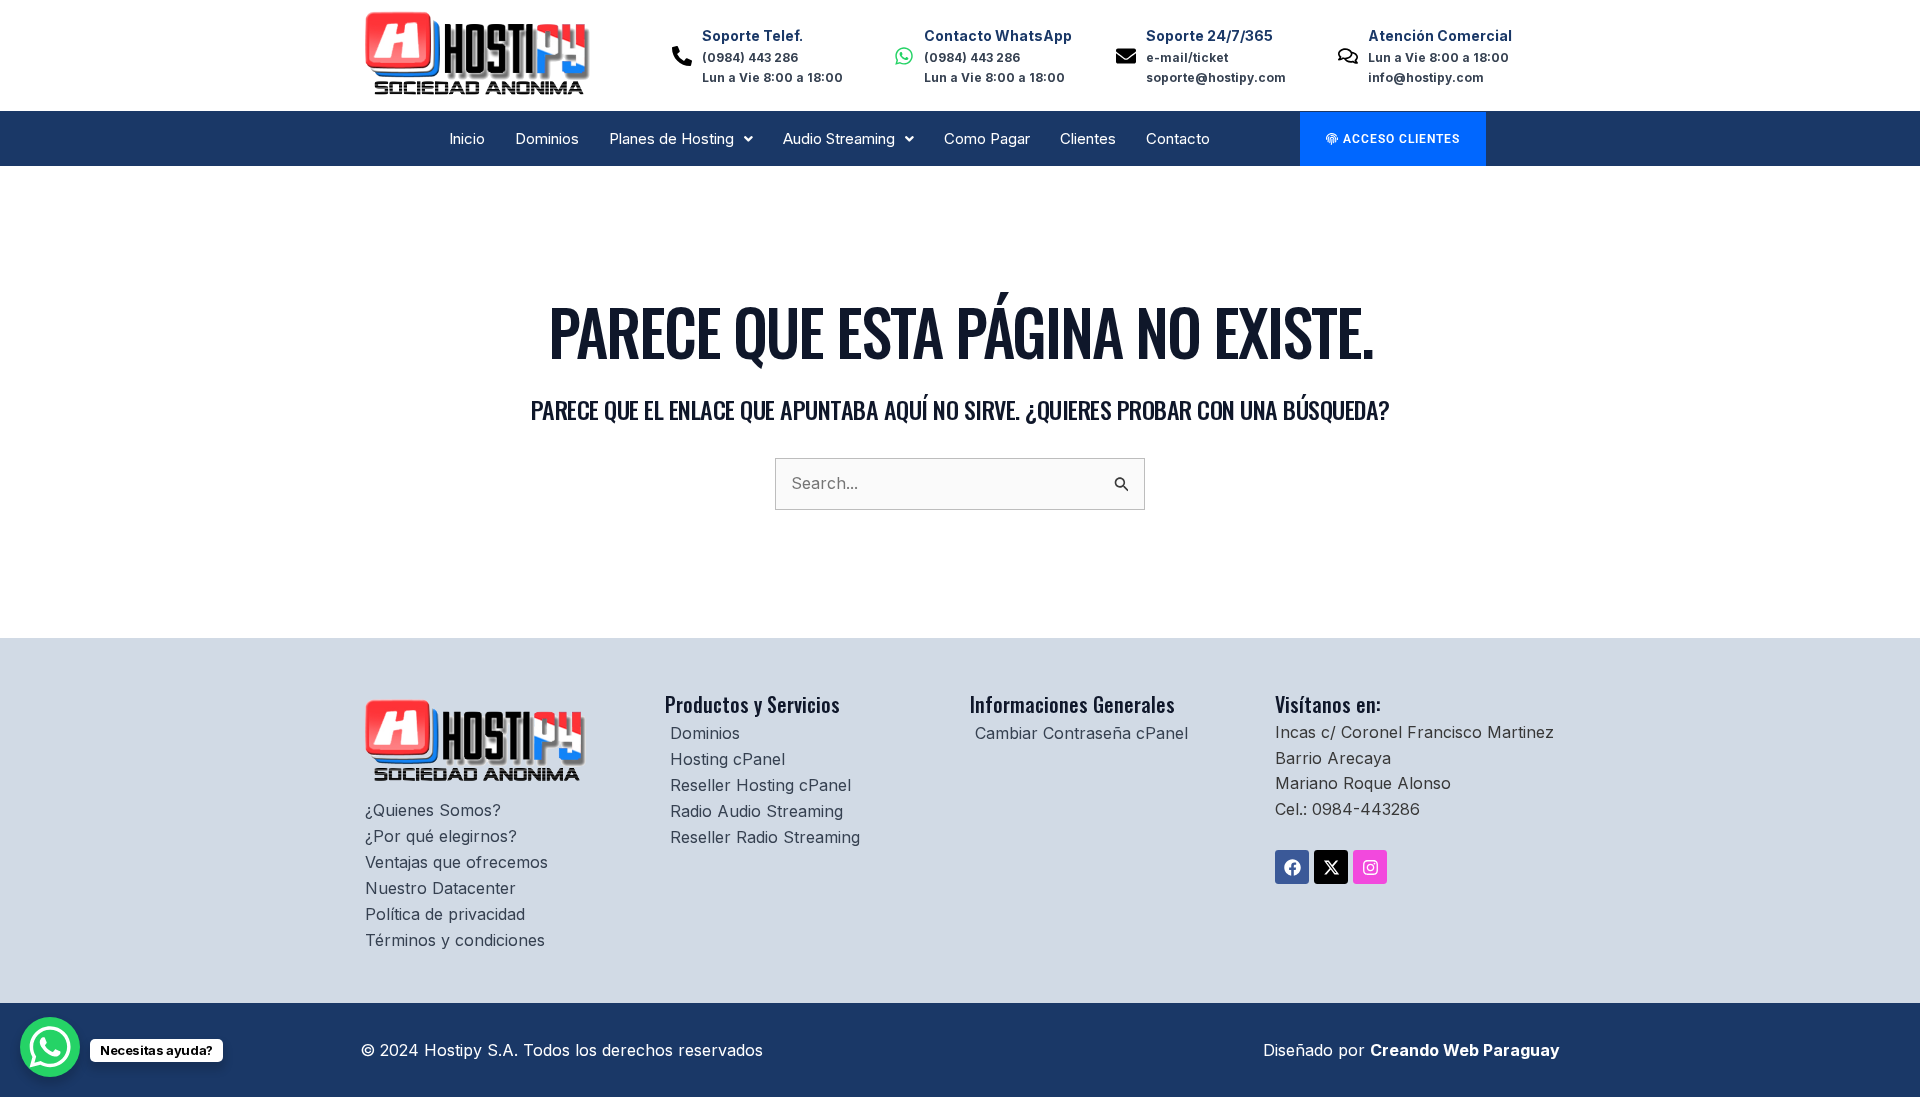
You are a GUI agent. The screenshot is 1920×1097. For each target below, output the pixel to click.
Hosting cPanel (727, 759)
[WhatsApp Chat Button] (50, 1047)
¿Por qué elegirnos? (441, 836)
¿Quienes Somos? (433, 810)
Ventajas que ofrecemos (456, 862)
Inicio (467, 138)
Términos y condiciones (455, 940)
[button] (681, 138)
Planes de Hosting (671, 138)
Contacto (1178, 138)
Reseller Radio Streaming (765, 837)
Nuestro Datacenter (440, 888)
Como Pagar (987, 138)
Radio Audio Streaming (756, 811)
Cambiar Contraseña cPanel (1081, 733)
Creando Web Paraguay (1465, 1050)
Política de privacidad (445, 914)
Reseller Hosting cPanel (760, 785)
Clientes (1088, 138)
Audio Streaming (839, 138)
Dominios (547, 138)
